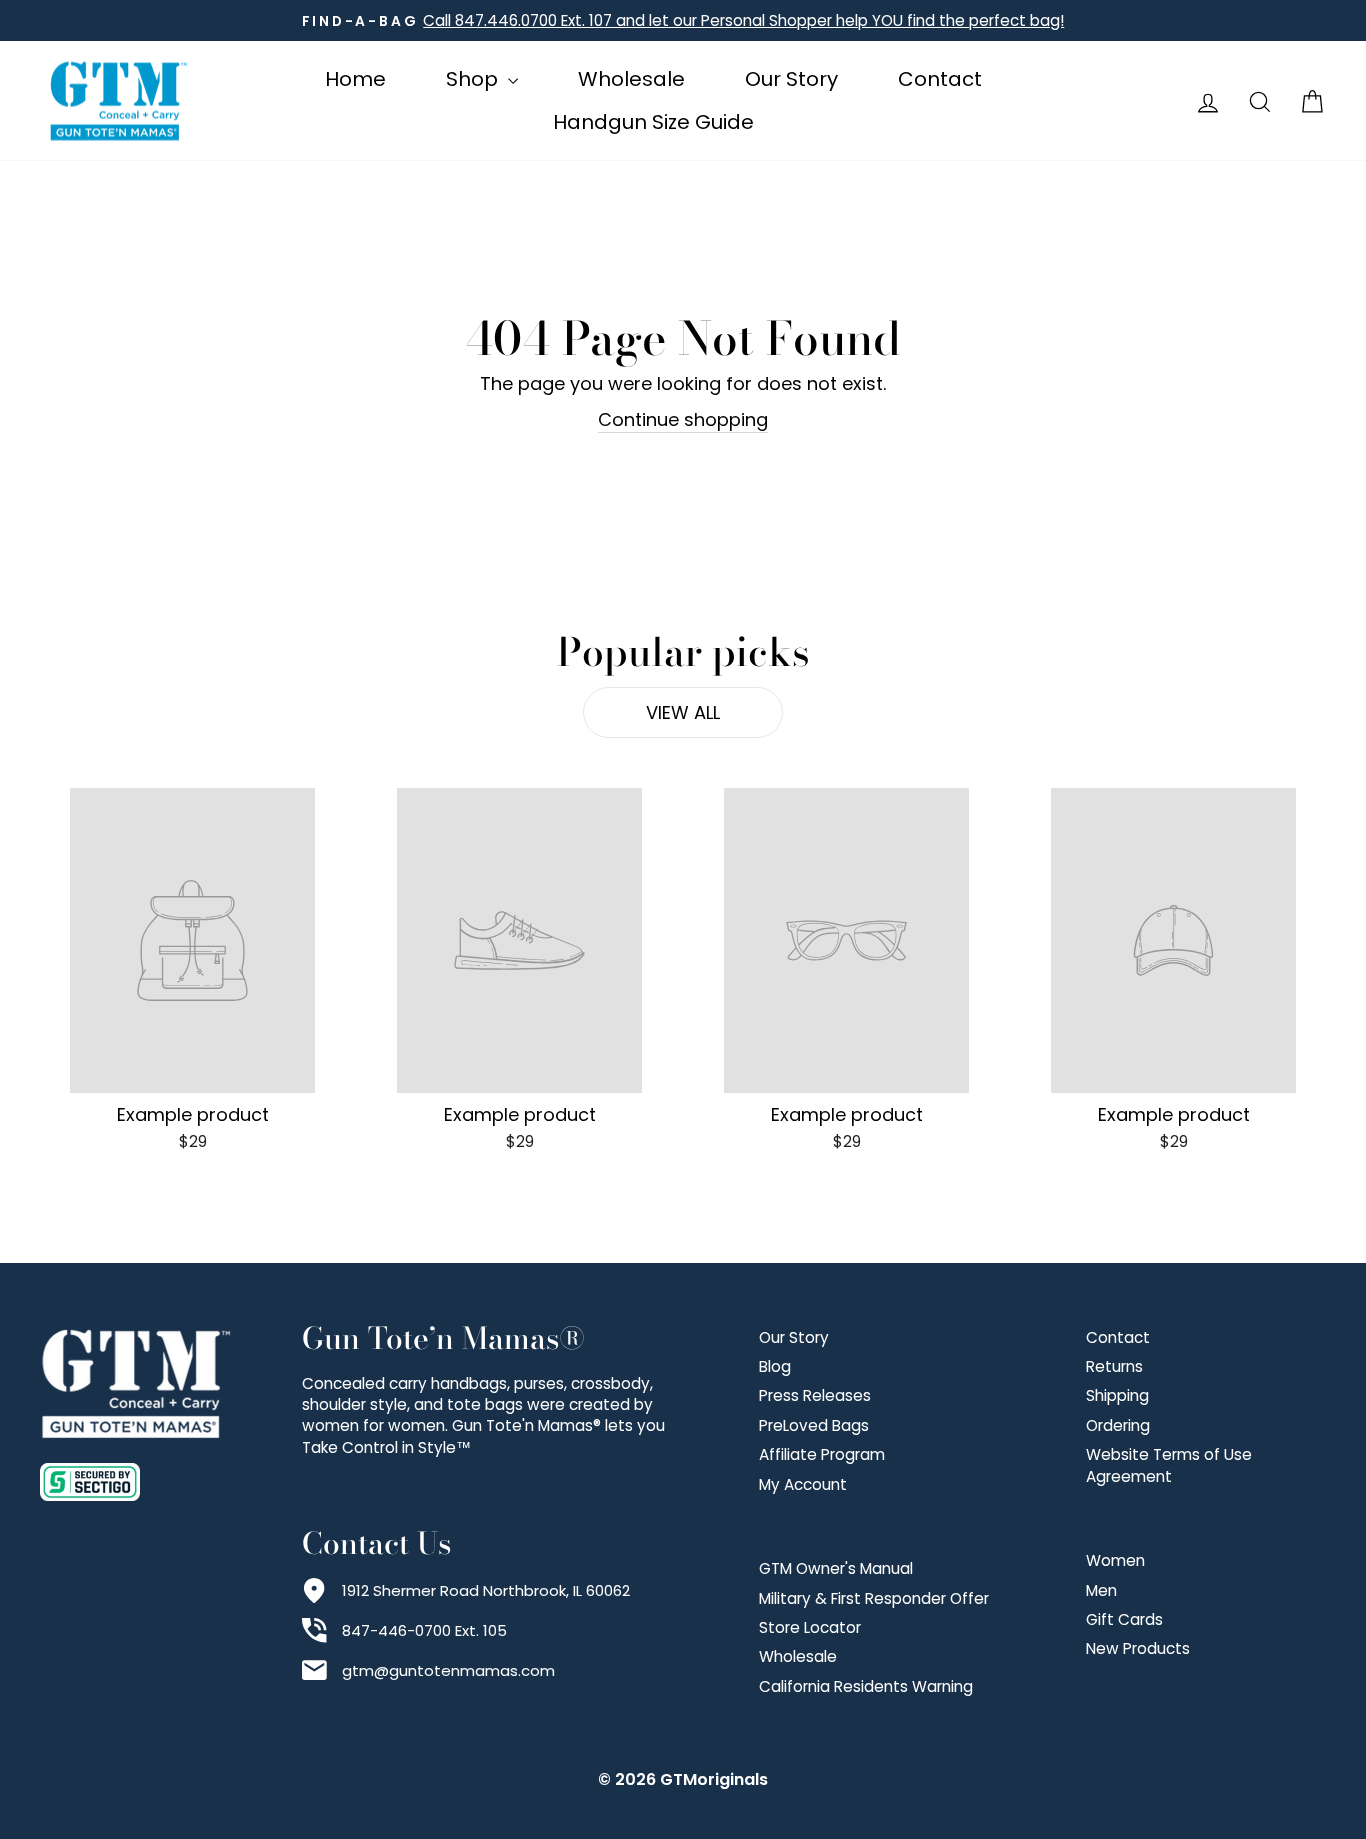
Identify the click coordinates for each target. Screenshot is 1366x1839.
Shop (474, 79)
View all (683, 712)
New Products (1138, 1648)
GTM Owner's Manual (836, 1568)
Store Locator (810, 1627)
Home (355, 79)
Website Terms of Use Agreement (1169, 1465)
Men (1101, 1590)
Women (1115, 1560)
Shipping (1117, 1395)
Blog (775, 1366)
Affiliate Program (822, 1454)
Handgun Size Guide (653, 122)
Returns (1114, 1366)
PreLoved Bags (814, 1425)
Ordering (1118, 1425)
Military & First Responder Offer (874, 1598)
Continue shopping (683, 419)
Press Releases (815, 1395)
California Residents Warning (866, 1686)
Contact (940, 79)
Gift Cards (1124, 1619)
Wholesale (631, 79)
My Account (803, 1484)
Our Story (791, 79)
